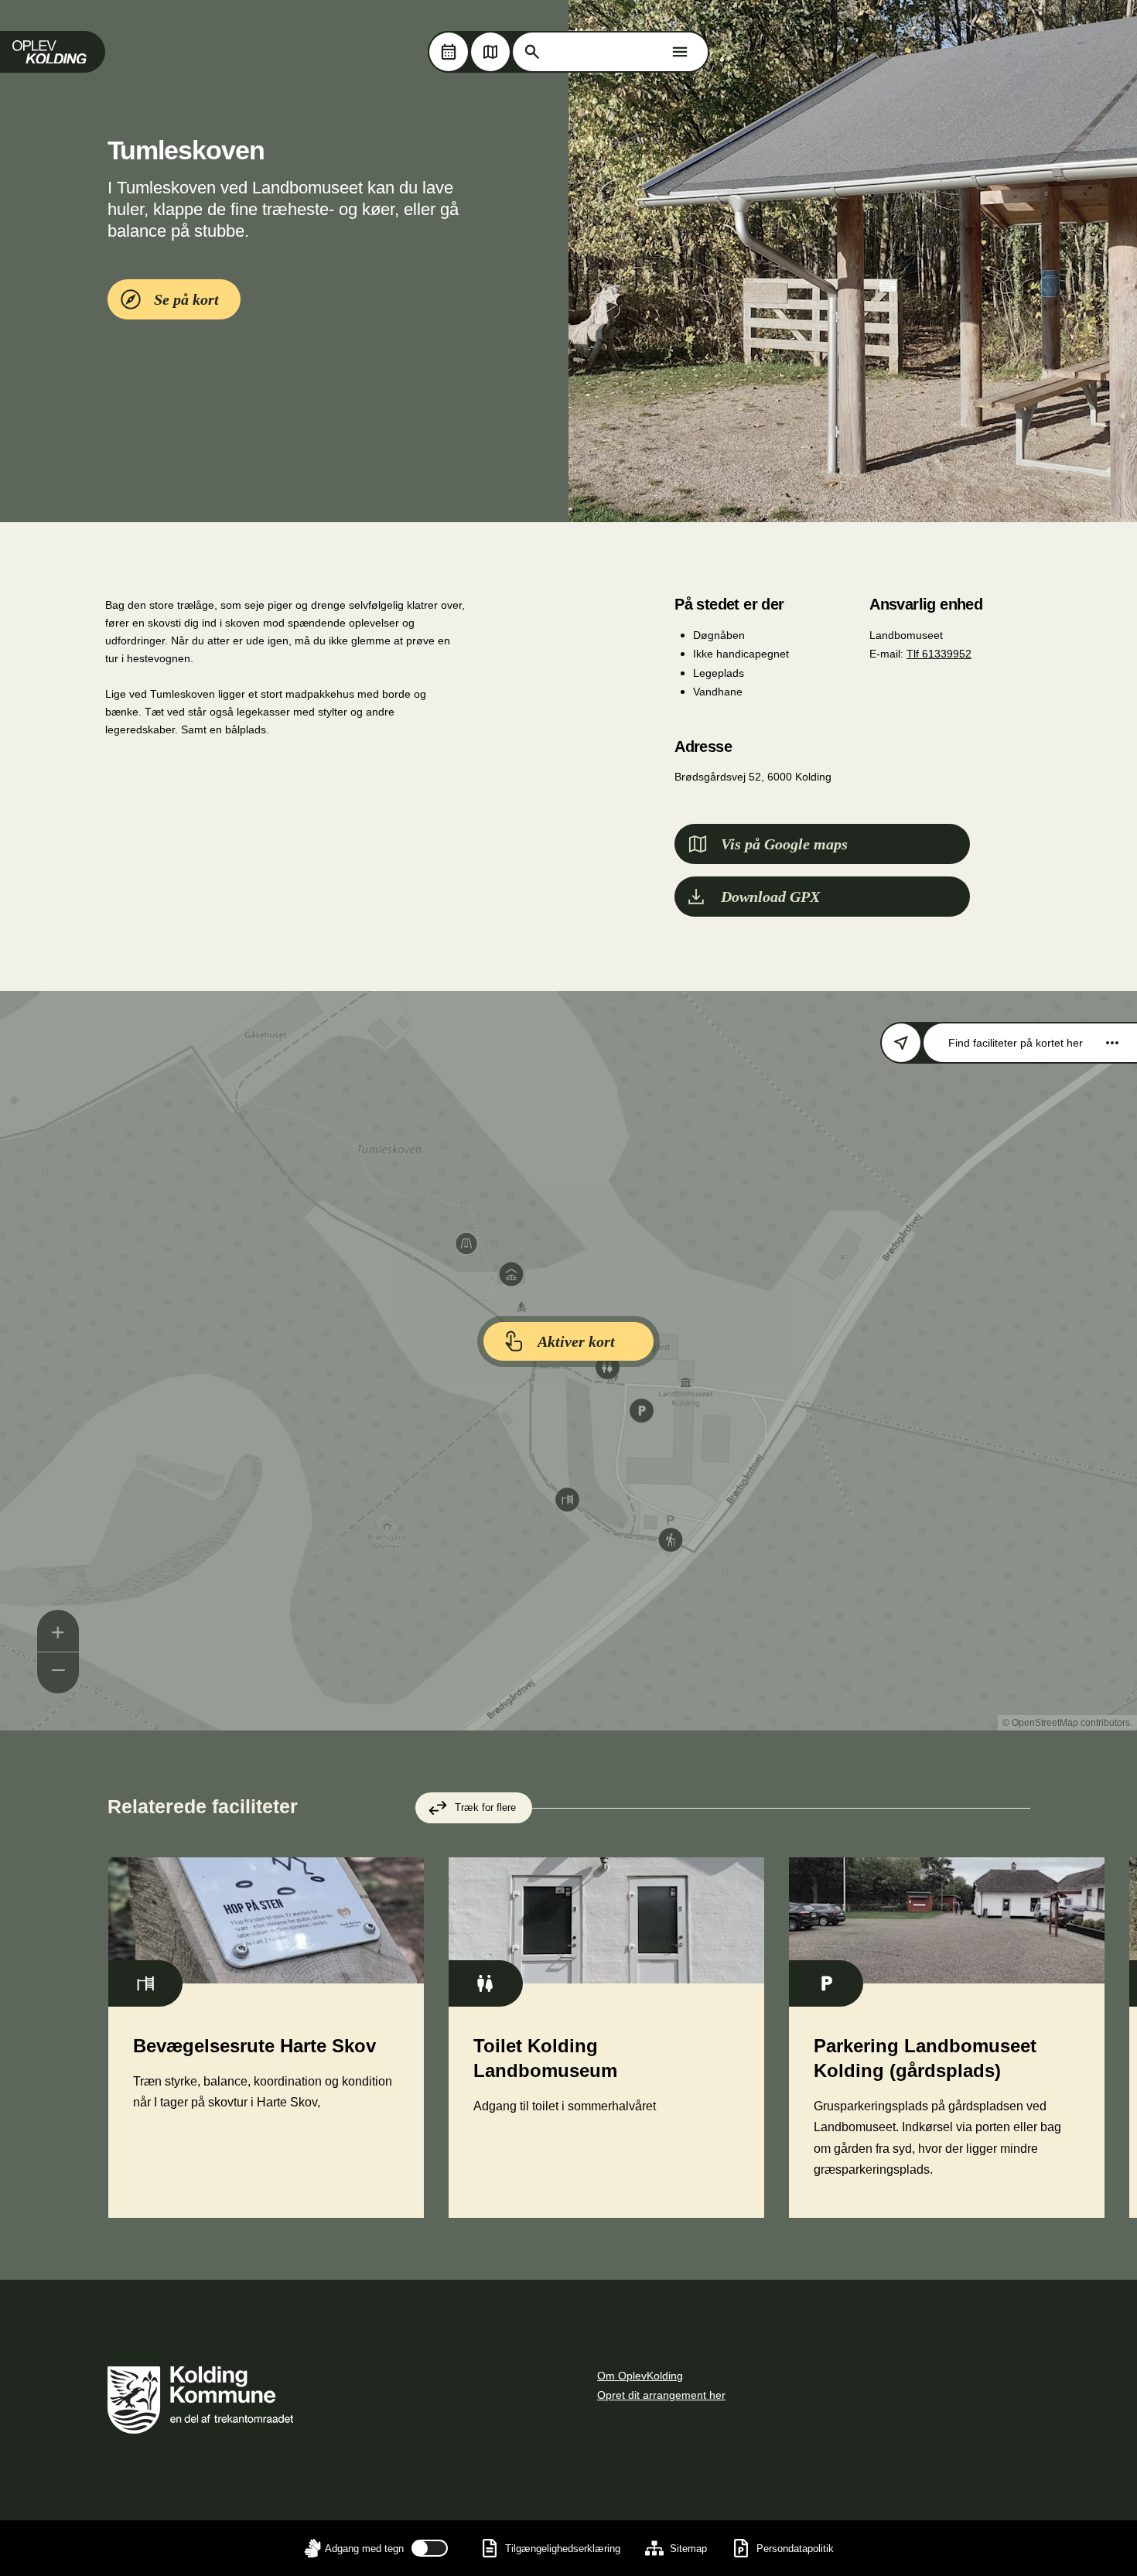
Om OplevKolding (640, 2376)
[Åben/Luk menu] (680, 52)
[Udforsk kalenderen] (449, 52)
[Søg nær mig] (901, 1043)
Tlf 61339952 (939, 654)
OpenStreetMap (1045, 1723)
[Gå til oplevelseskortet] (490, 52)
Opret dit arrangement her (661, 2395)
